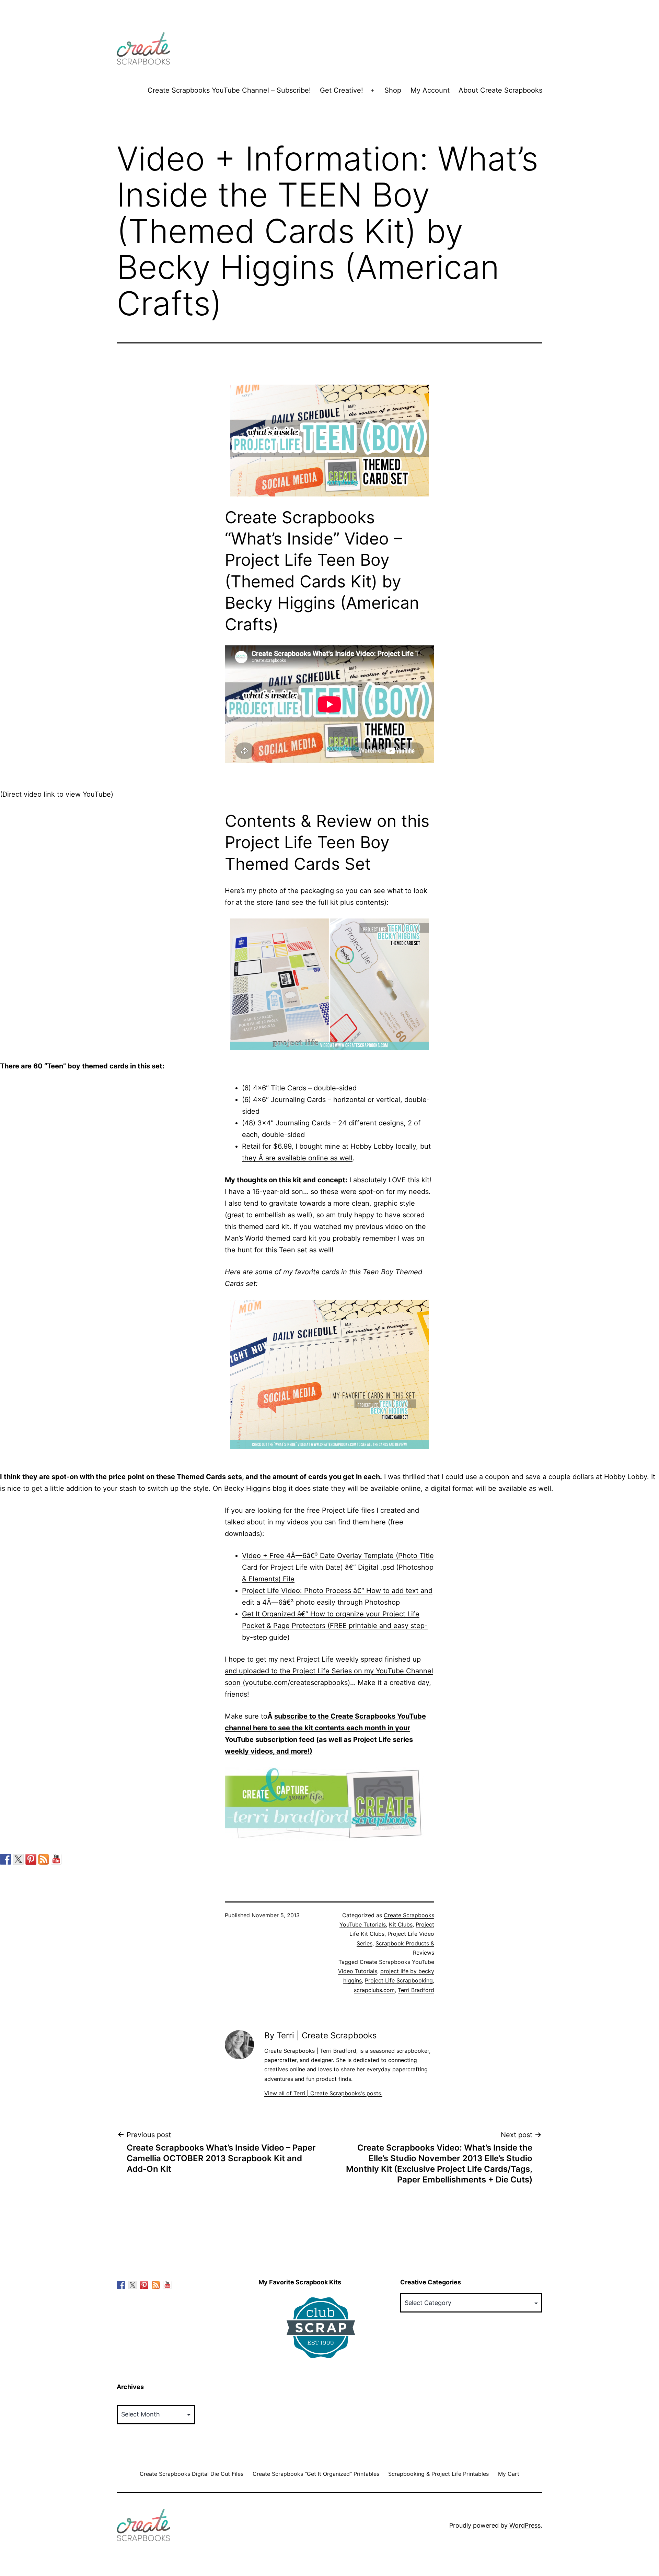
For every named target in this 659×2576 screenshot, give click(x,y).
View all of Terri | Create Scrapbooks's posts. (323, 2093)
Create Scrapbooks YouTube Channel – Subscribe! (229, 90)
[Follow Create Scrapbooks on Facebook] (5, 1859)
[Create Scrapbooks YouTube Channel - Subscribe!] (56, 1859)
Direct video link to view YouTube (57, 794)
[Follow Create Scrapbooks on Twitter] (18, 1859)
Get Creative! (342, 90)
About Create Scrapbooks (500, 90)
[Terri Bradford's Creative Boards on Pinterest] (31, 1859)
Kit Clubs (401, 1924)
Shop (393, 90)
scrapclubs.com (374, 1990)
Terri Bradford (416, 1990)
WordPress (525, 2525)
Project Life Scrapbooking (399, 1980)
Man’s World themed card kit (271, 1238)
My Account (430, 90)
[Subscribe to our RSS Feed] (44, 1859)
